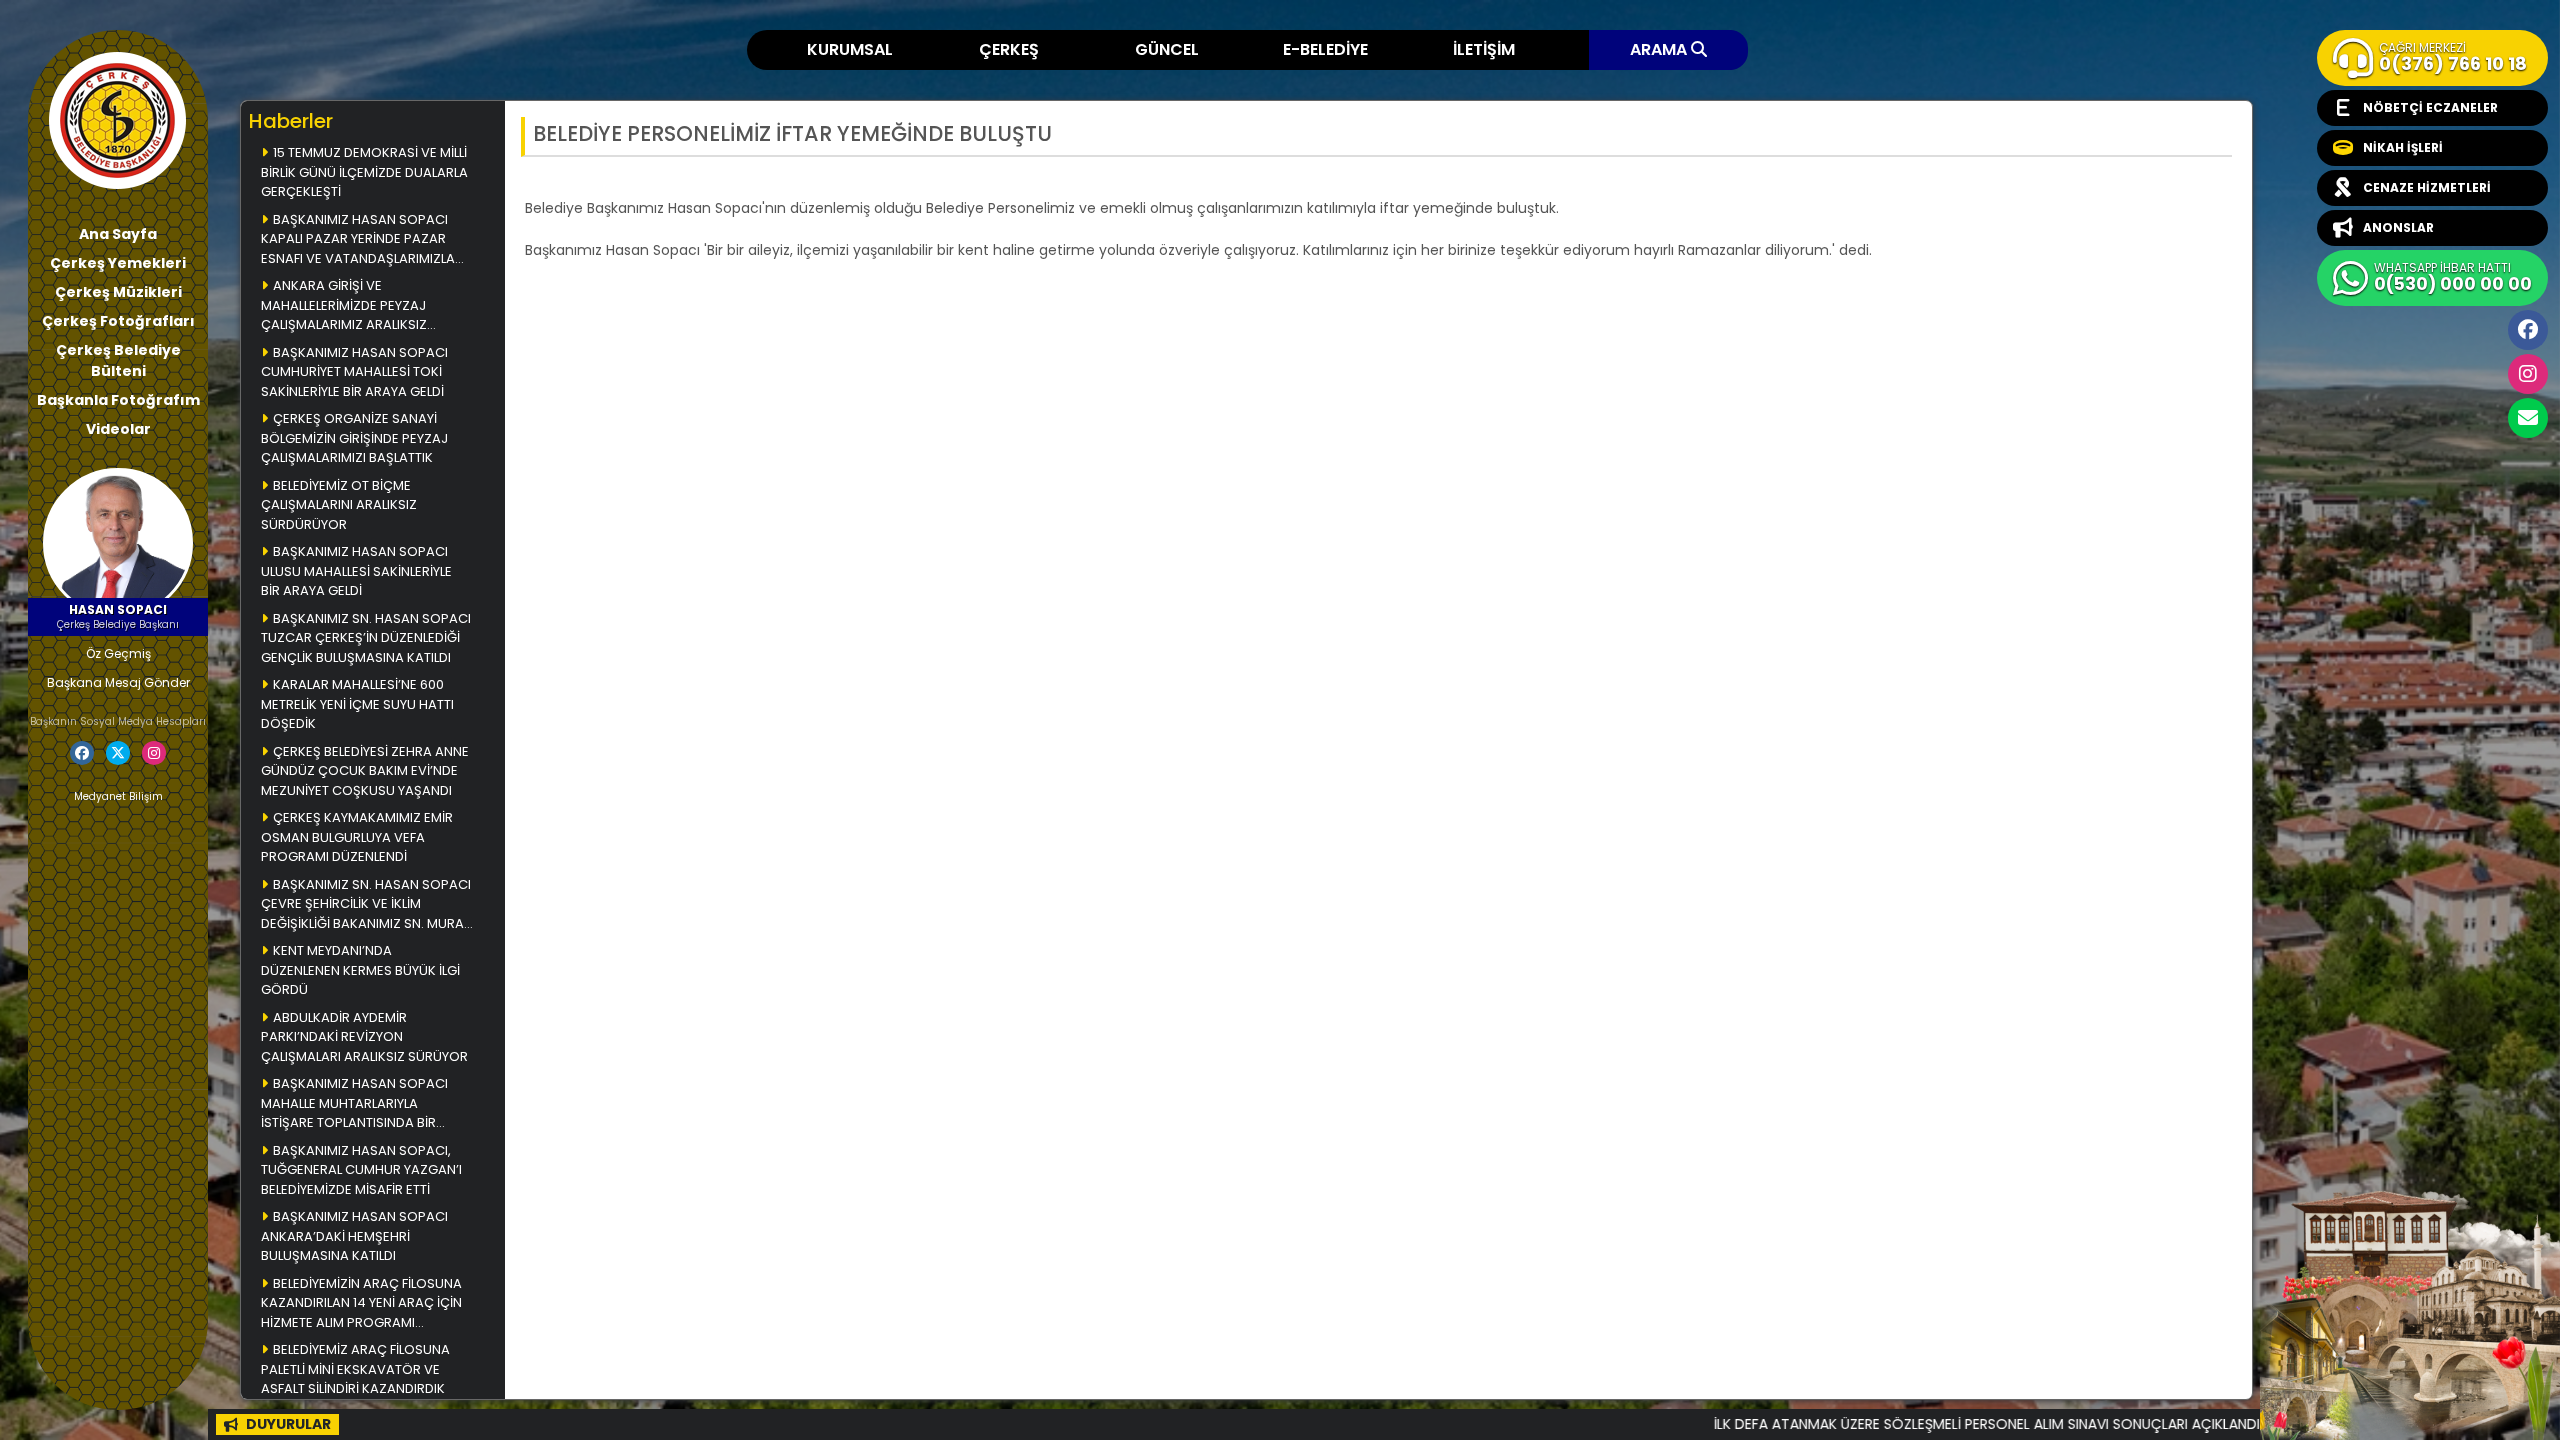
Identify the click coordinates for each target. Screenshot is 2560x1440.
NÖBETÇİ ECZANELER (2430, 107)
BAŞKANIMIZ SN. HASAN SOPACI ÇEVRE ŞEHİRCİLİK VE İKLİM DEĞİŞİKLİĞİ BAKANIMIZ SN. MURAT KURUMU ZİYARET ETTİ (366, 905)
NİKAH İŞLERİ (2403, 147)
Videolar (118, 429)
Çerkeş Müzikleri (118, 292)
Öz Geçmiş (118, 653)
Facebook (2528, 330)
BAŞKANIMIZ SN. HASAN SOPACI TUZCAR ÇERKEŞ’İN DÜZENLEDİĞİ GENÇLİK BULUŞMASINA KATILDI (366, 638)
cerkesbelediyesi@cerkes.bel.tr (2528, 418)
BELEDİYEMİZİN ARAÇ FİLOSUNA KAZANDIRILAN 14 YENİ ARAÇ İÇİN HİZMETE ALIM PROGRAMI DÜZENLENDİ (361, 1304)
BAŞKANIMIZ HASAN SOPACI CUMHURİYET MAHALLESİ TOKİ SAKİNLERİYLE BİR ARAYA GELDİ (354, 372)
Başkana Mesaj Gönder (118, 682)
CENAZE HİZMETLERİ (2427, 187)
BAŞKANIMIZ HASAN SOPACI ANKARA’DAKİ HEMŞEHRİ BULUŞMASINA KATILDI (354, 1236)
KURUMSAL (850, 49)
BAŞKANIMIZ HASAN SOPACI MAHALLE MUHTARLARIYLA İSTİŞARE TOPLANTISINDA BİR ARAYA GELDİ (354, 1104)
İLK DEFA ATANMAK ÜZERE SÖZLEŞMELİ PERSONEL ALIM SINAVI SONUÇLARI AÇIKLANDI (1901, 1424)
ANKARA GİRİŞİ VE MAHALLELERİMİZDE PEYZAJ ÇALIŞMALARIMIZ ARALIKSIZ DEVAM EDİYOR (344, 306)
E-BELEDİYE (1325, 49)
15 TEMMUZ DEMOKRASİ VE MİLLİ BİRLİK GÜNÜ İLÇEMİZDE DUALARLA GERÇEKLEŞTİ (364, 172)
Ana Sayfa (118, 234)
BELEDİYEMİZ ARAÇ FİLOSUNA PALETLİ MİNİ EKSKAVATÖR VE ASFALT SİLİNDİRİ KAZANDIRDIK (355, 1369)
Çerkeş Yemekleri (118, 263)
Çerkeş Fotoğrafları (118, 321)
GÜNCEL (1167, 49)
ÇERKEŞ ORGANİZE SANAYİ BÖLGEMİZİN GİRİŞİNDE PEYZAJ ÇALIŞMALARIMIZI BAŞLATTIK (354, 438)
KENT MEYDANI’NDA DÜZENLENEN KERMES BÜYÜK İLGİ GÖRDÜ (360, 970)
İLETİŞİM (1484, 49)
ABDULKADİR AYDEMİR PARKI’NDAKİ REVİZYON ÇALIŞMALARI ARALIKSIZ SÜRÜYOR (364, 1037)
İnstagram (2528, 374)
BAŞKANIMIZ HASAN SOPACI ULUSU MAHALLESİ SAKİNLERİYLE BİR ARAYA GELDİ (356, 571)
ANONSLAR (2398, 227)
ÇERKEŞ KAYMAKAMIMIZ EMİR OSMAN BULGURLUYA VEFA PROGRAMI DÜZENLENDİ (357, 837)
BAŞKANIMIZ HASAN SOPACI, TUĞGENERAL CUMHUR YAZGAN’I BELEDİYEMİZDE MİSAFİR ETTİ (363, 1170)
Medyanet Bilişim (118, 796)
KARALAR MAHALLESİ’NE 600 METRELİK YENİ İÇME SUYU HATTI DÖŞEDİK (357, 704)
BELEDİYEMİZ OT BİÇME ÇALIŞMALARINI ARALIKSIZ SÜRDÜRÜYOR (339, 505)
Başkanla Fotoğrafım (118, 400)
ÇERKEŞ (1009, 49)
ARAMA (1660, 49)
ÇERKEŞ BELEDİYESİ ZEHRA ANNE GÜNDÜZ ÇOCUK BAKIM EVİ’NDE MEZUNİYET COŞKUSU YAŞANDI (365, 771)
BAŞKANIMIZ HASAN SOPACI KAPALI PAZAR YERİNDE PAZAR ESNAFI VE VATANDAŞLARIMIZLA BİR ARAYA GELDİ (358, 240)
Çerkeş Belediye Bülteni (118, 360)
